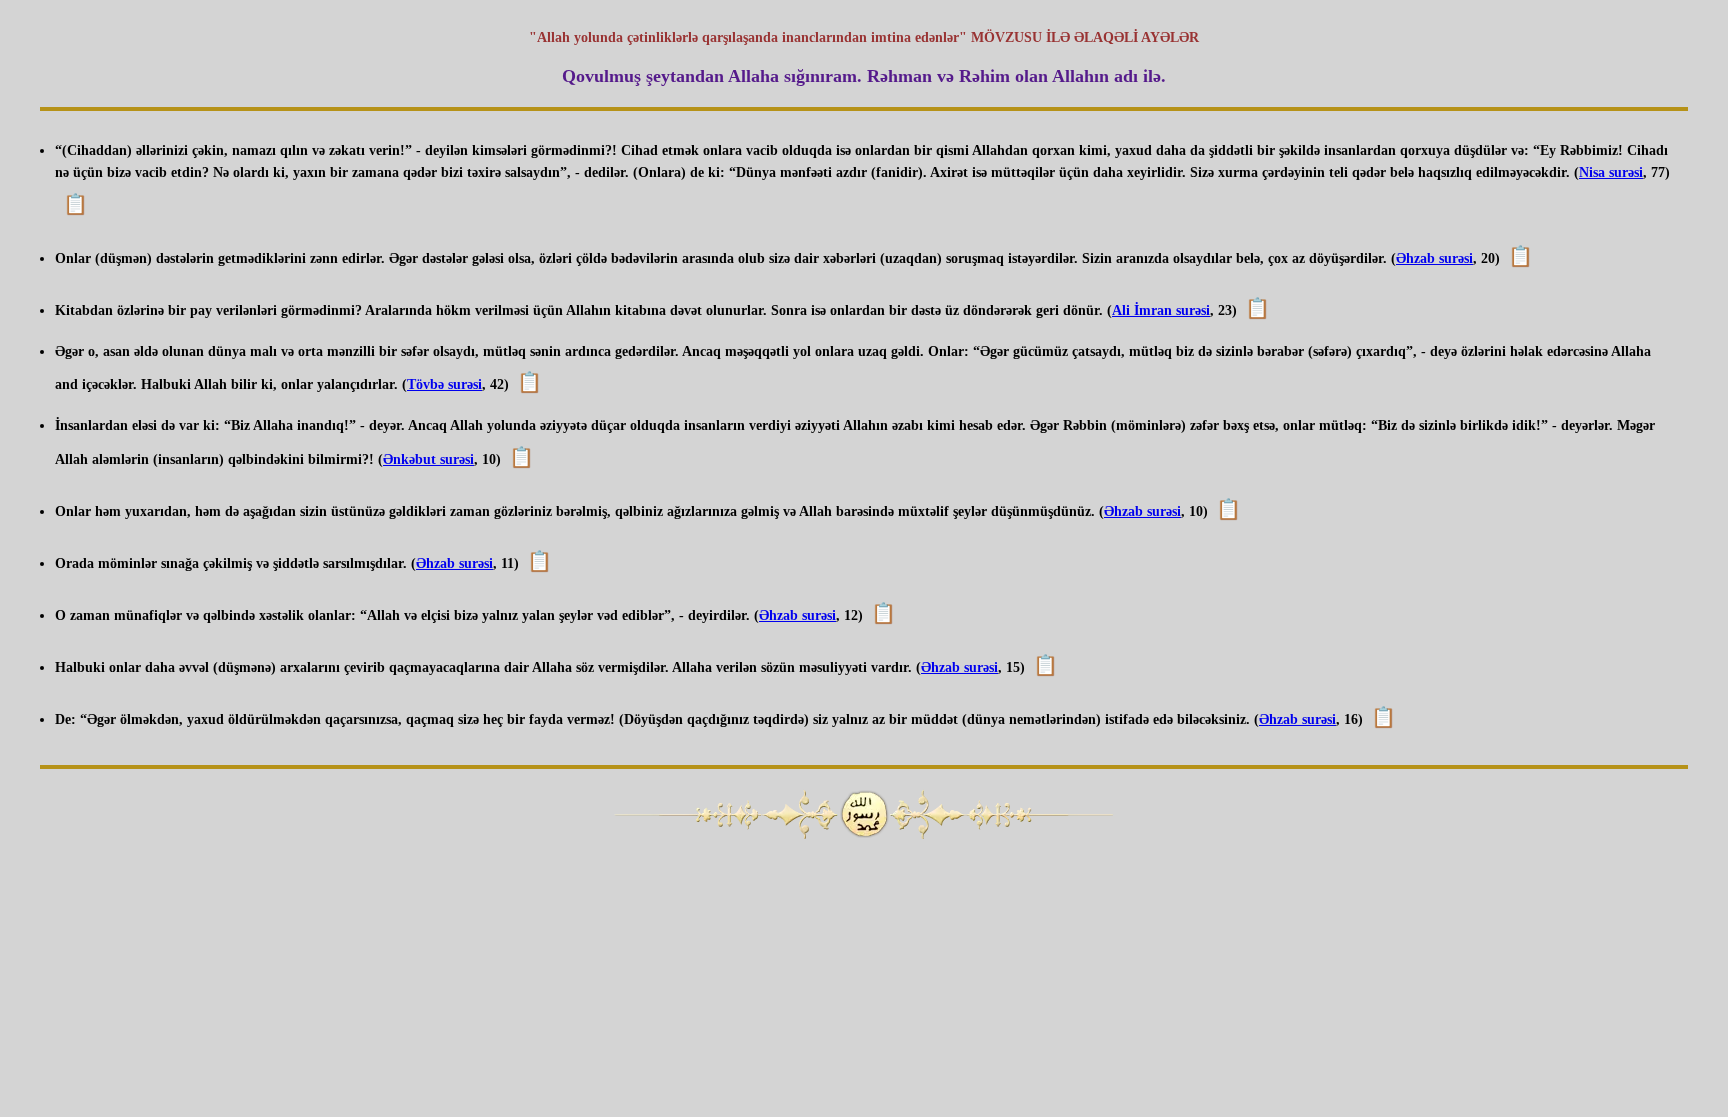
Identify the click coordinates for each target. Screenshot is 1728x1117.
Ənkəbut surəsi (428, 459)
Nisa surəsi (1611, 172)
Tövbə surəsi (444, 384)
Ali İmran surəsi (1161, 310)
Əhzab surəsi (1434, 258)
